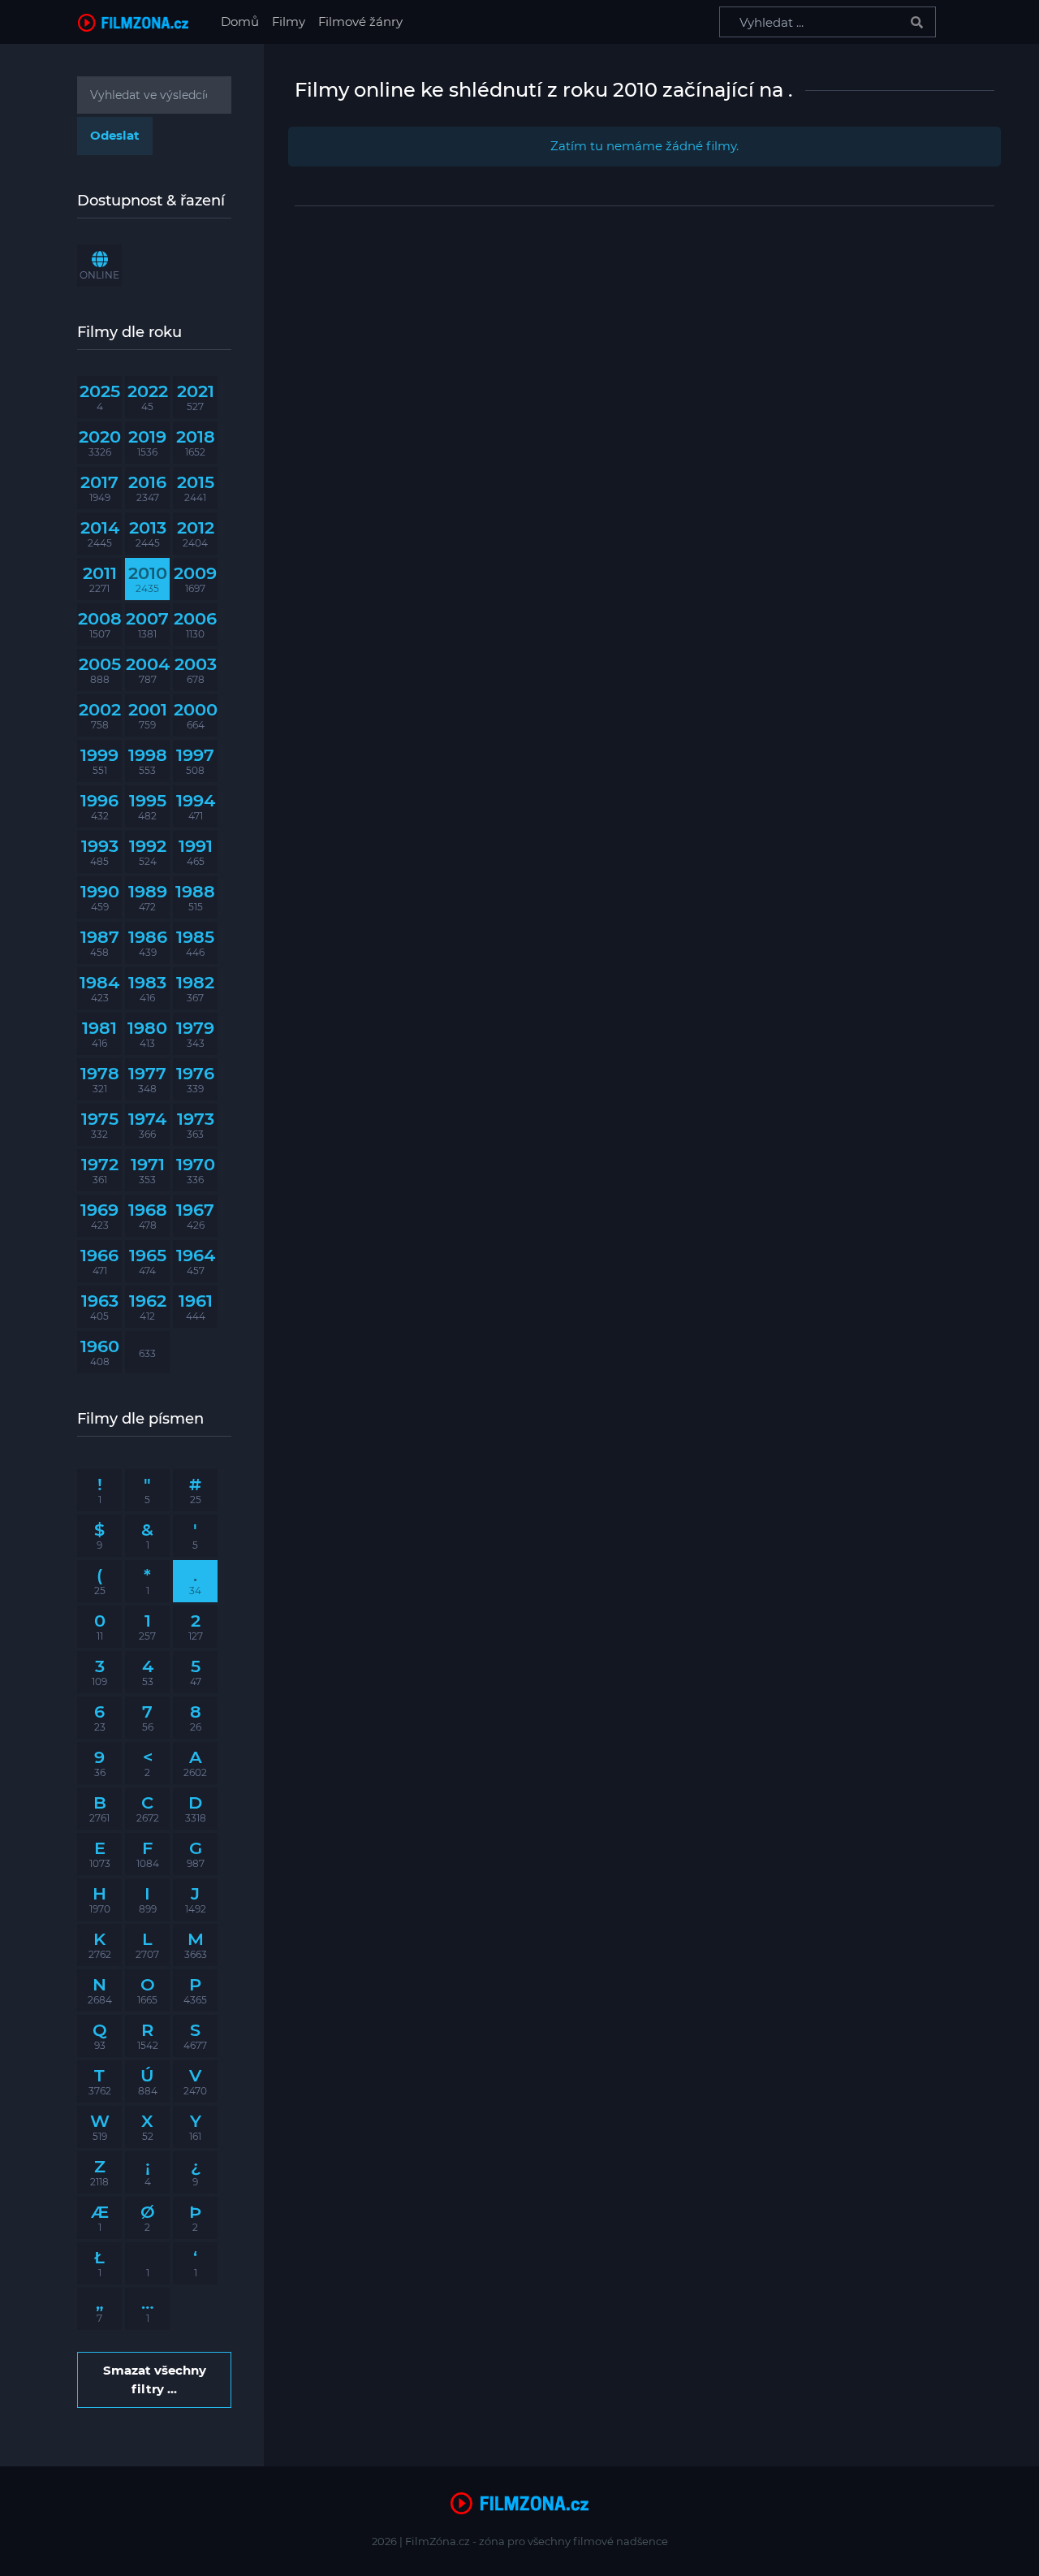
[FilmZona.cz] (133, 22)
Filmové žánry (360, 22)
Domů (243, 21)
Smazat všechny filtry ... (155, 2379)
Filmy (289, 22)
